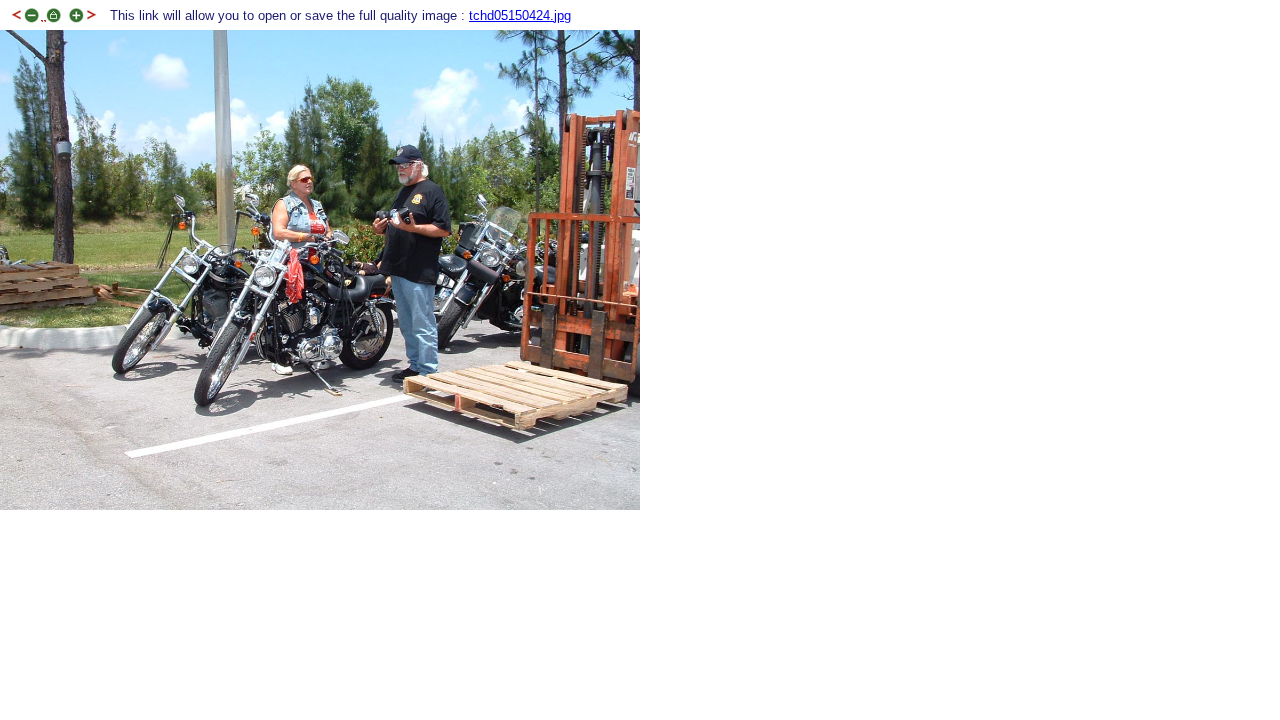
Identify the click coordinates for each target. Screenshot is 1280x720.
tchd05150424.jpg (520, 15)
